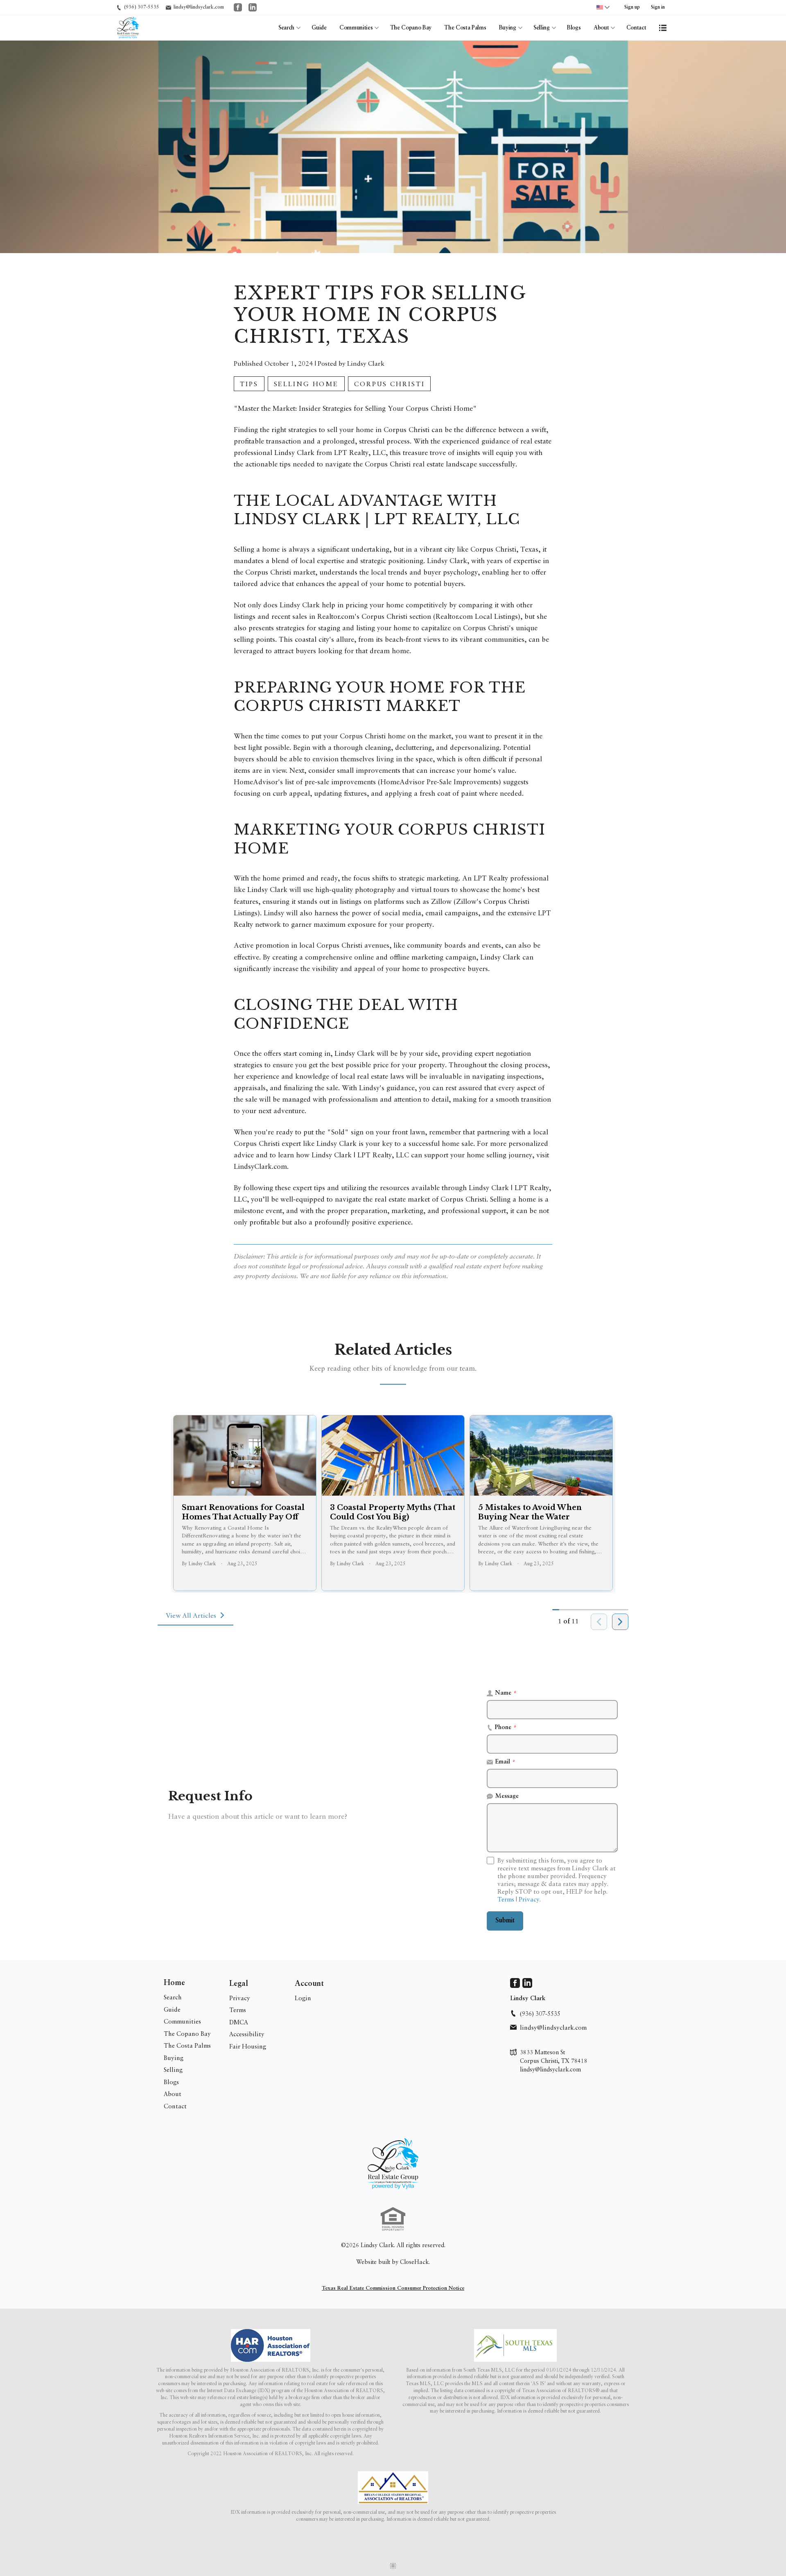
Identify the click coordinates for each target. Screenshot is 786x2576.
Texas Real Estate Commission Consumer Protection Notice (393, 2288)
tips (249, 384)
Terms (506, 1899)
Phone (506, 1728)
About (601, 28)
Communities (356, 28)
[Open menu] (663, 28)
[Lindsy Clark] (393, 2164)
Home (174, 1983)
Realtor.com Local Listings (477, 616)
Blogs (574, 28)
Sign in (658, 7)
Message (507, 1796)
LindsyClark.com (260, 1166)
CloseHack (414, 2262)
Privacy (529, 1899)
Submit (505, 1921)
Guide (319, 28)
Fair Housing (248, 2046)
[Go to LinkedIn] (253, 7)
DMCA (239, 2022)
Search (286, 28)
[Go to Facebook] (238, 7)
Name (506, 1693)
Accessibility (247, 2034)
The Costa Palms (465, 28)
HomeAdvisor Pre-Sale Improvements (439, 782)
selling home (306, 384)
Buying (508, 28)
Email (505, 1762)
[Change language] (603, 7)
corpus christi (389, 384)
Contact (636, 28)
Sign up (632, 7)
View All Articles (191, 1615)
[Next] (620, 1622)
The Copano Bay (411, 28)
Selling (542, 28)
